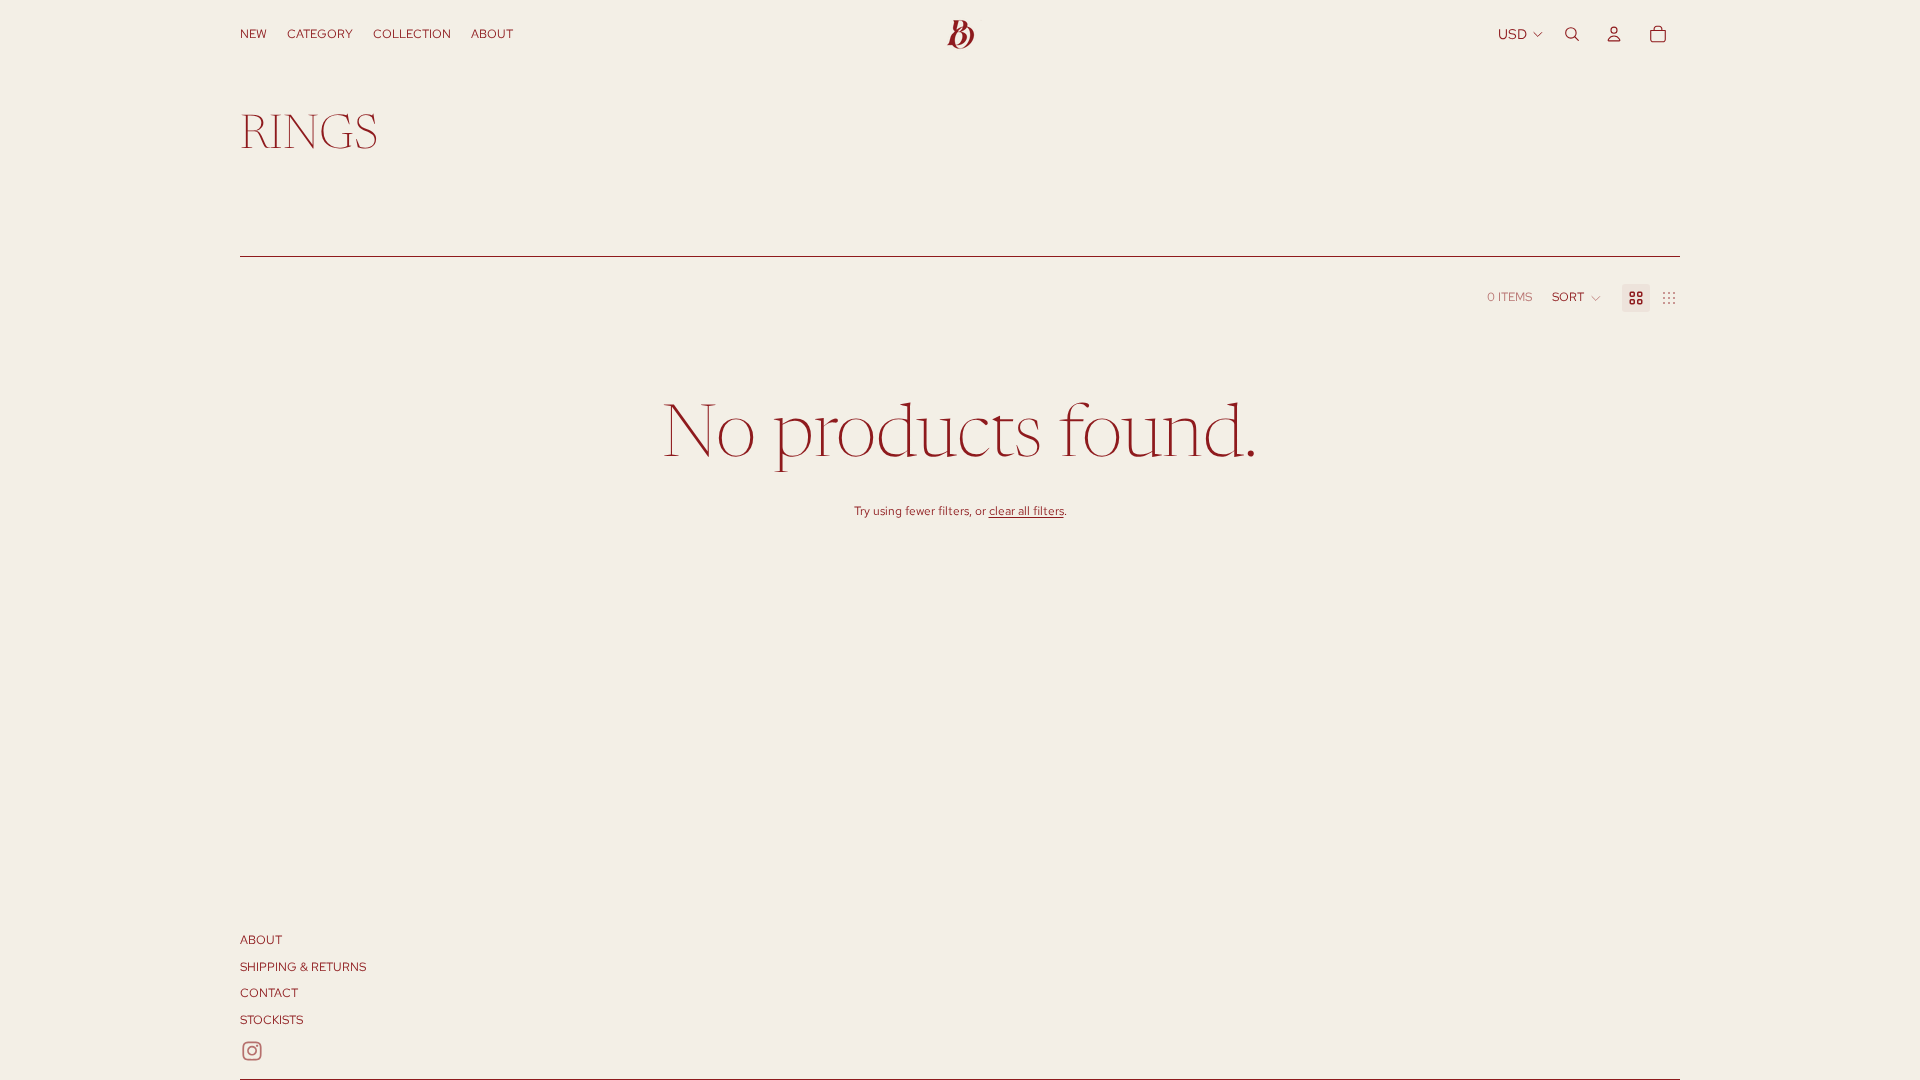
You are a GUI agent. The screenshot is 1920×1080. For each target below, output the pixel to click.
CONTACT (269, 993)
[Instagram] (252, 1051)
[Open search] (1572, 34)
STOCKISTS (271, 1020)
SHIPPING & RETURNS (303, 967)
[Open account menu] (1614, 34)
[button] (1577, 298)
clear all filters (1026, 511)
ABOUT (261, 940)
